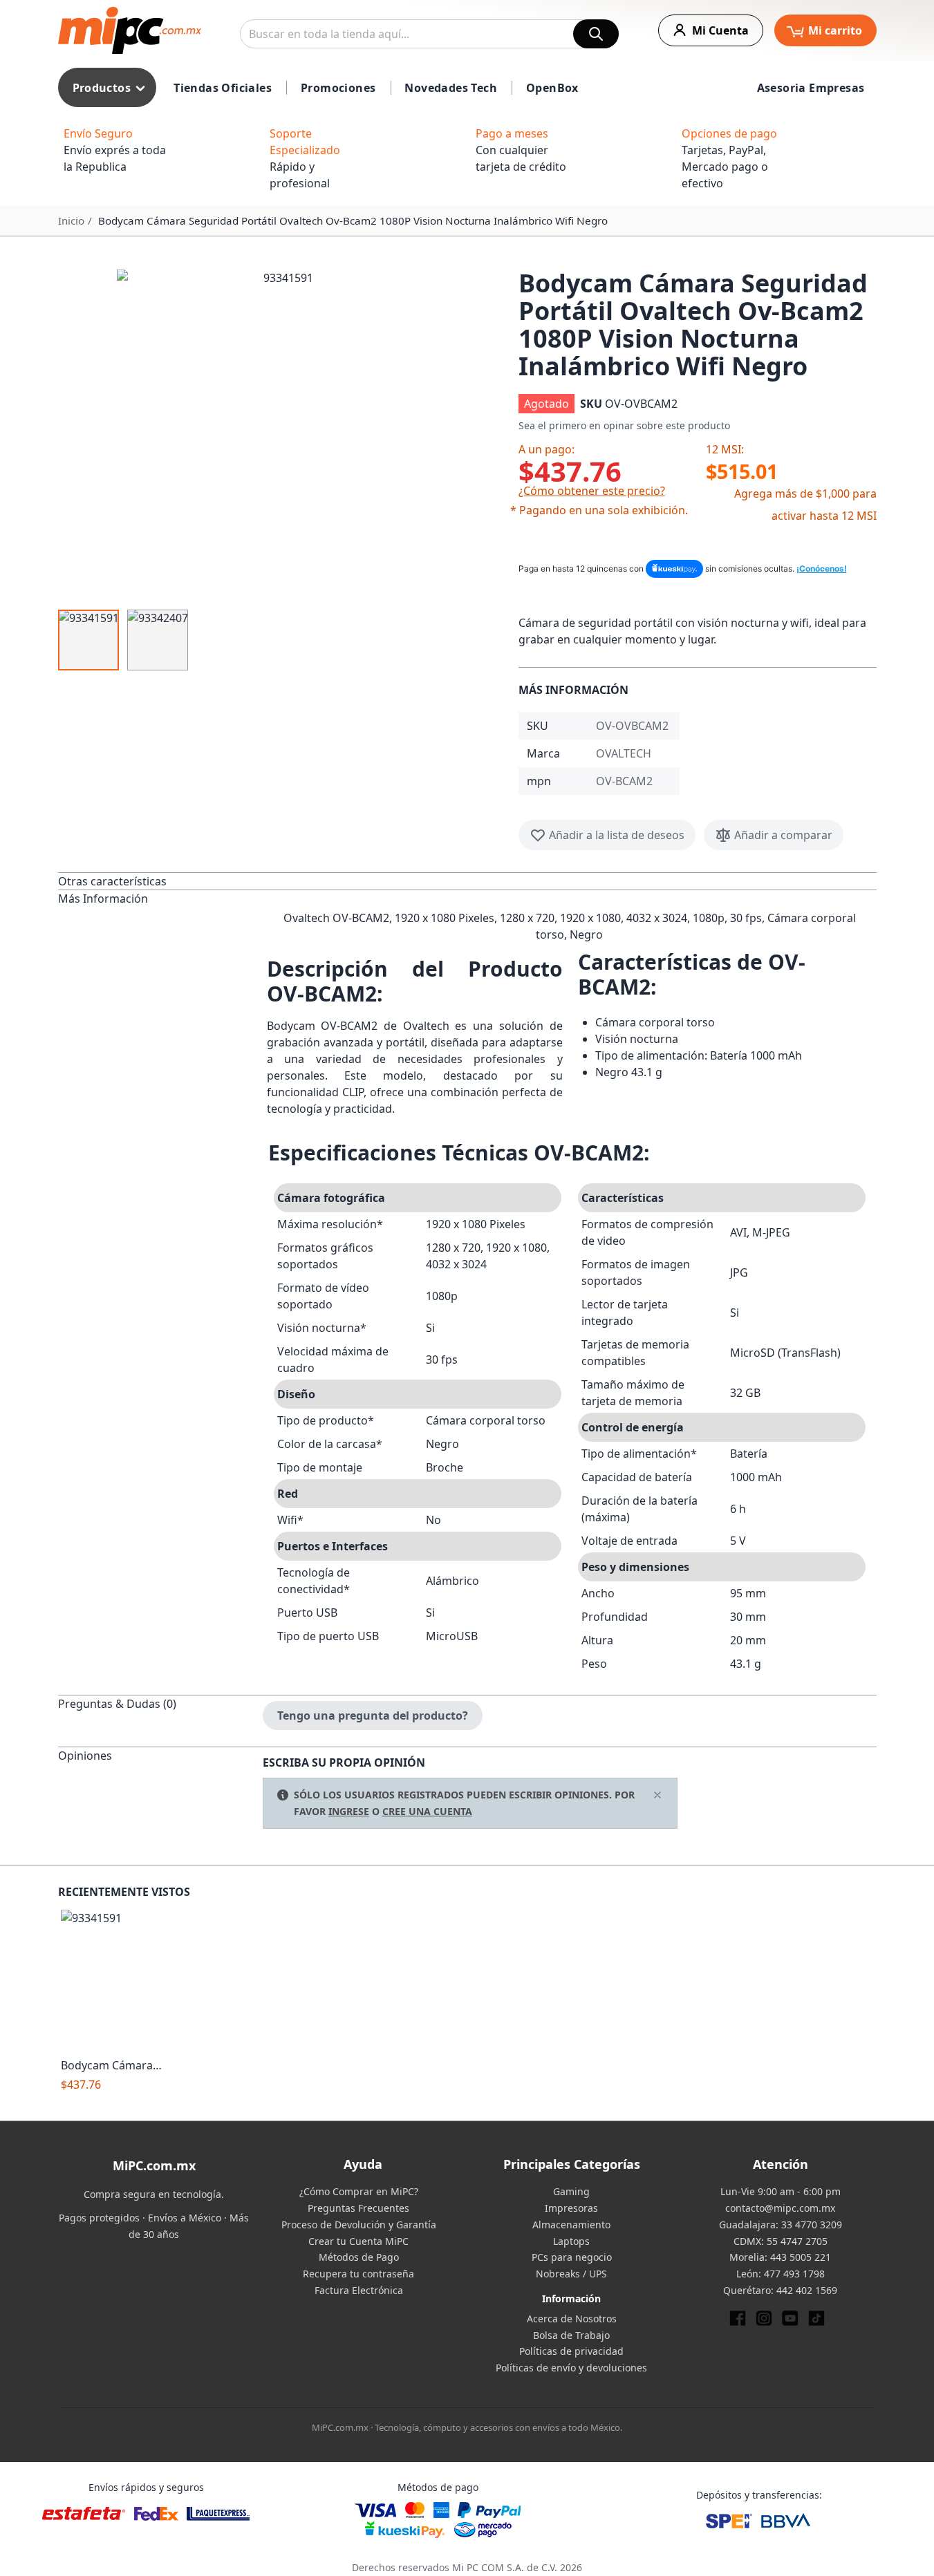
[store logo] (130, 30)
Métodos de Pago (359, 2257)
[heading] (160, 881)
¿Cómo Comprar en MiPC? (359, 2191)
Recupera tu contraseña (358, 2274)
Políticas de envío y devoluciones (571, 2368)
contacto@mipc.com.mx (780, 2208)
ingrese (349, 1811)
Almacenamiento (571, 2225)
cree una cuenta (427, 1811)
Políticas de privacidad (571, 2351)
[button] (283, 435)
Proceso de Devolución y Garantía (359, 2225)
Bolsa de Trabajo (571, 2335)
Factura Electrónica (359, 2290)
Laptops (571, 2241)
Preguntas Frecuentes (358, 2208)
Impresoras (571, 2208)
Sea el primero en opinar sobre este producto (624, 425)
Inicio (71, 220)
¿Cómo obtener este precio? (592, 491)
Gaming (571, 2191)
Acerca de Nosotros (572, 2319)
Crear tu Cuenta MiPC (358, 2241)
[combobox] (429, 34)
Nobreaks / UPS (571, 2274)
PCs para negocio (572, 2257)
